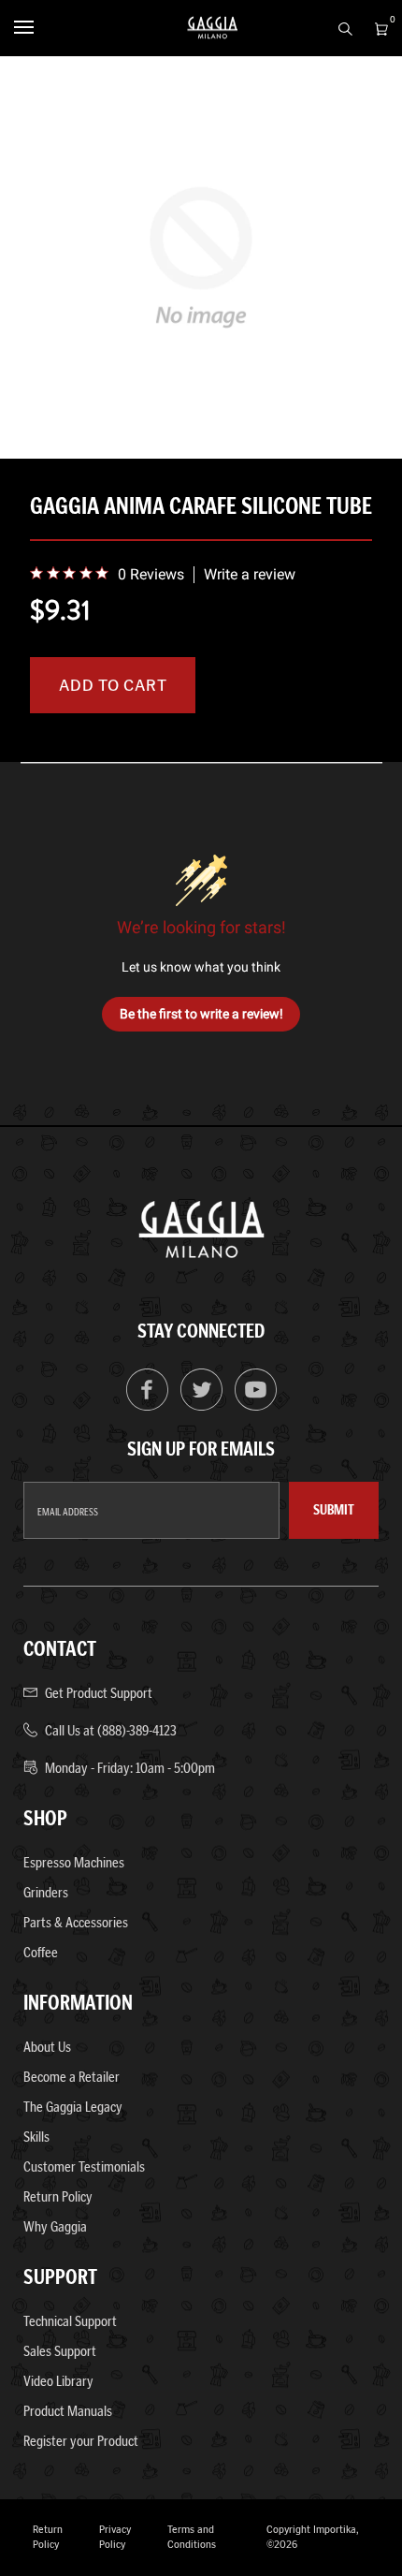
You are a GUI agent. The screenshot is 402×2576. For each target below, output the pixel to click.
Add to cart (113, 685)
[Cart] (376, 27)
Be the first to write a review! (201, 1014)
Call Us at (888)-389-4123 (111, 1730)
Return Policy (58, 2196)
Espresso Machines (74, 1862)
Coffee (41, 1952)
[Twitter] (201, 1406)
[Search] (340, 27)
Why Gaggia (55, 2226)
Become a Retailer (72, 2077)
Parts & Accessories (76, 1922)
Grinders (46, 1892)
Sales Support (60, 2351)
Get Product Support (99, 1693)
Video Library (58, 2381)
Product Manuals (68, 2411)
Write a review (250, 575)
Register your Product (81, 2441)
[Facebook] (147, 1406)
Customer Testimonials (84, 2166)
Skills (36, 2137)
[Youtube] (256, 1406)
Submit (334, 1510)
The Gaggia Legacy (73, 2107)
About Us (47, 2047)
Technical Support (70, 2321)
